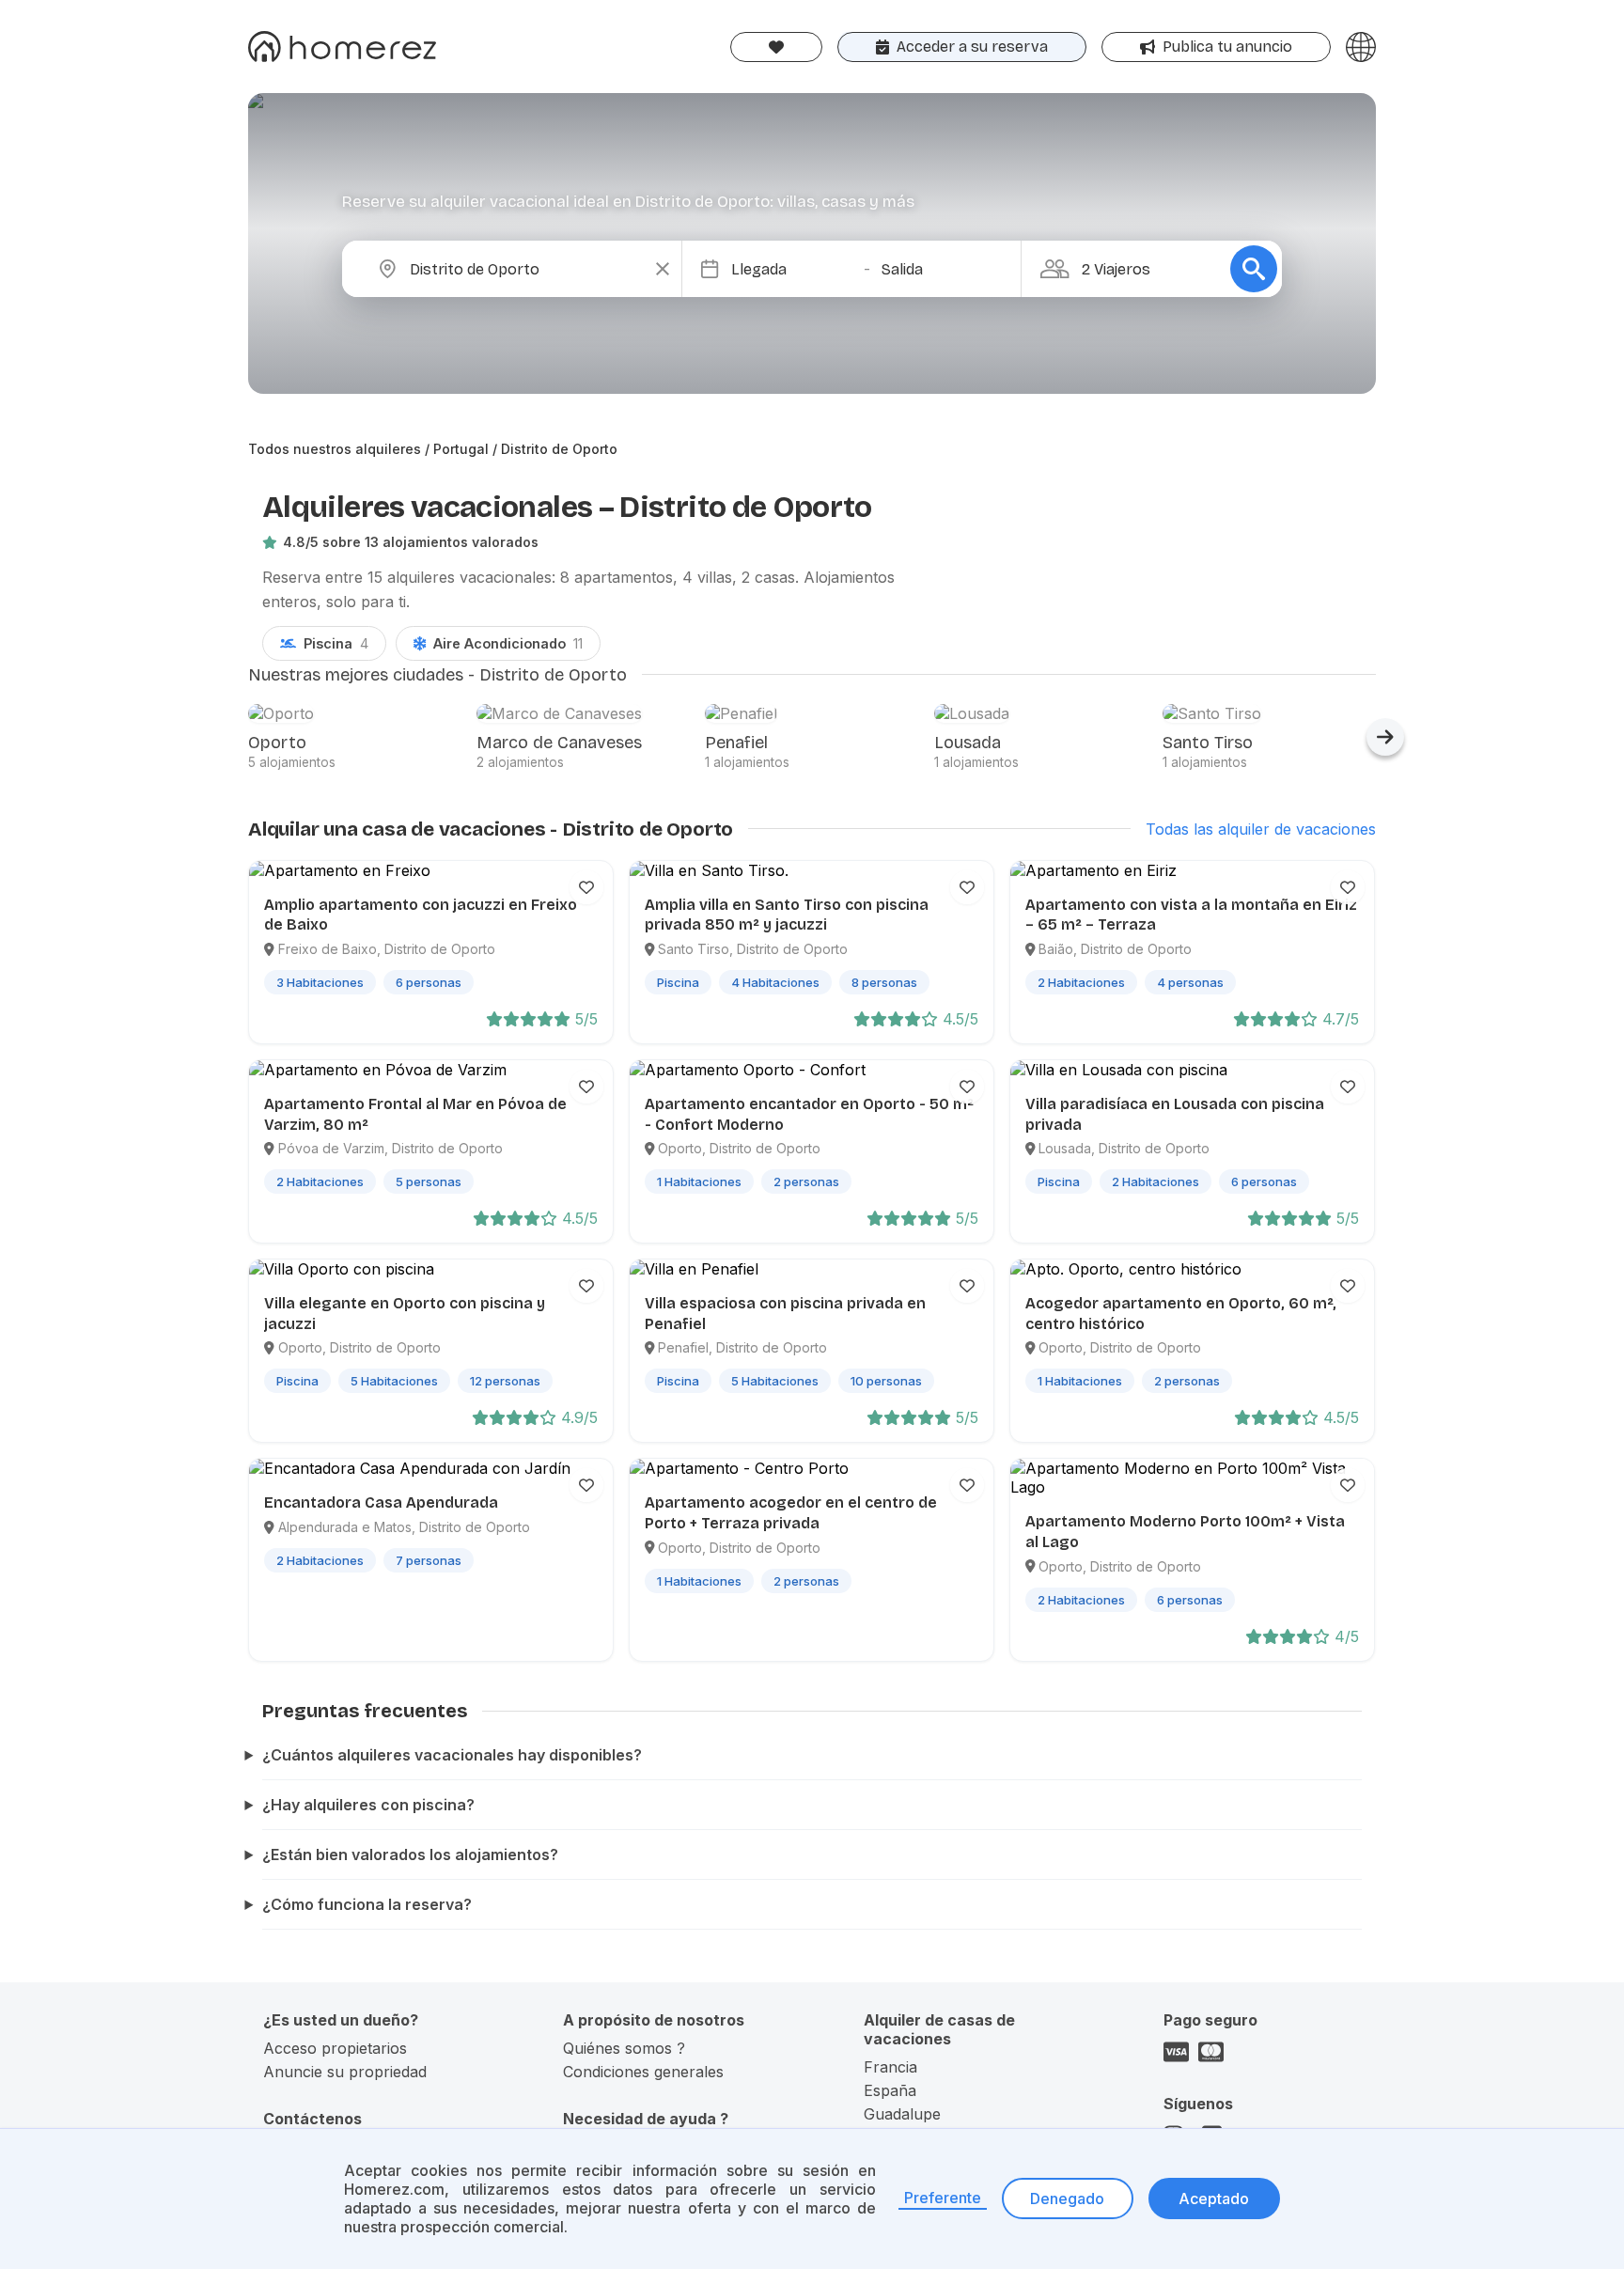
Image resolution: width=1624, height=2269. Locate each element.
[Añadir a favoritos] (586, 887)
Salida (902, 269)
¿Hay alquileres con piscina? (368, 1805)
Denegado (1067, 2199)
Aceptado (1214, 2199)
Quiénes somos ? (624, 2048)
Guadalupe (902, 2114)
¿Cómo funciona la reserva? (367, 1904)
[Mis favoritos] (776, 47)
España (890, 2090)
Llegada (759, 269)
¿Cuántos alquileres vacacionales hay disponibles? (452, 1755)
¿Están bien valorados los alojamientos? (410, 1854)
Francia (890, 2067)
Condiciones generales (643, 2072)
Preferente (943, 2198)
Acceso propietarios (335, 2048)
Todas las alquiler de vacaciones (1261, 829)
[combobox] (527, 269)
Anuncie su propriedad (345, 2072)
